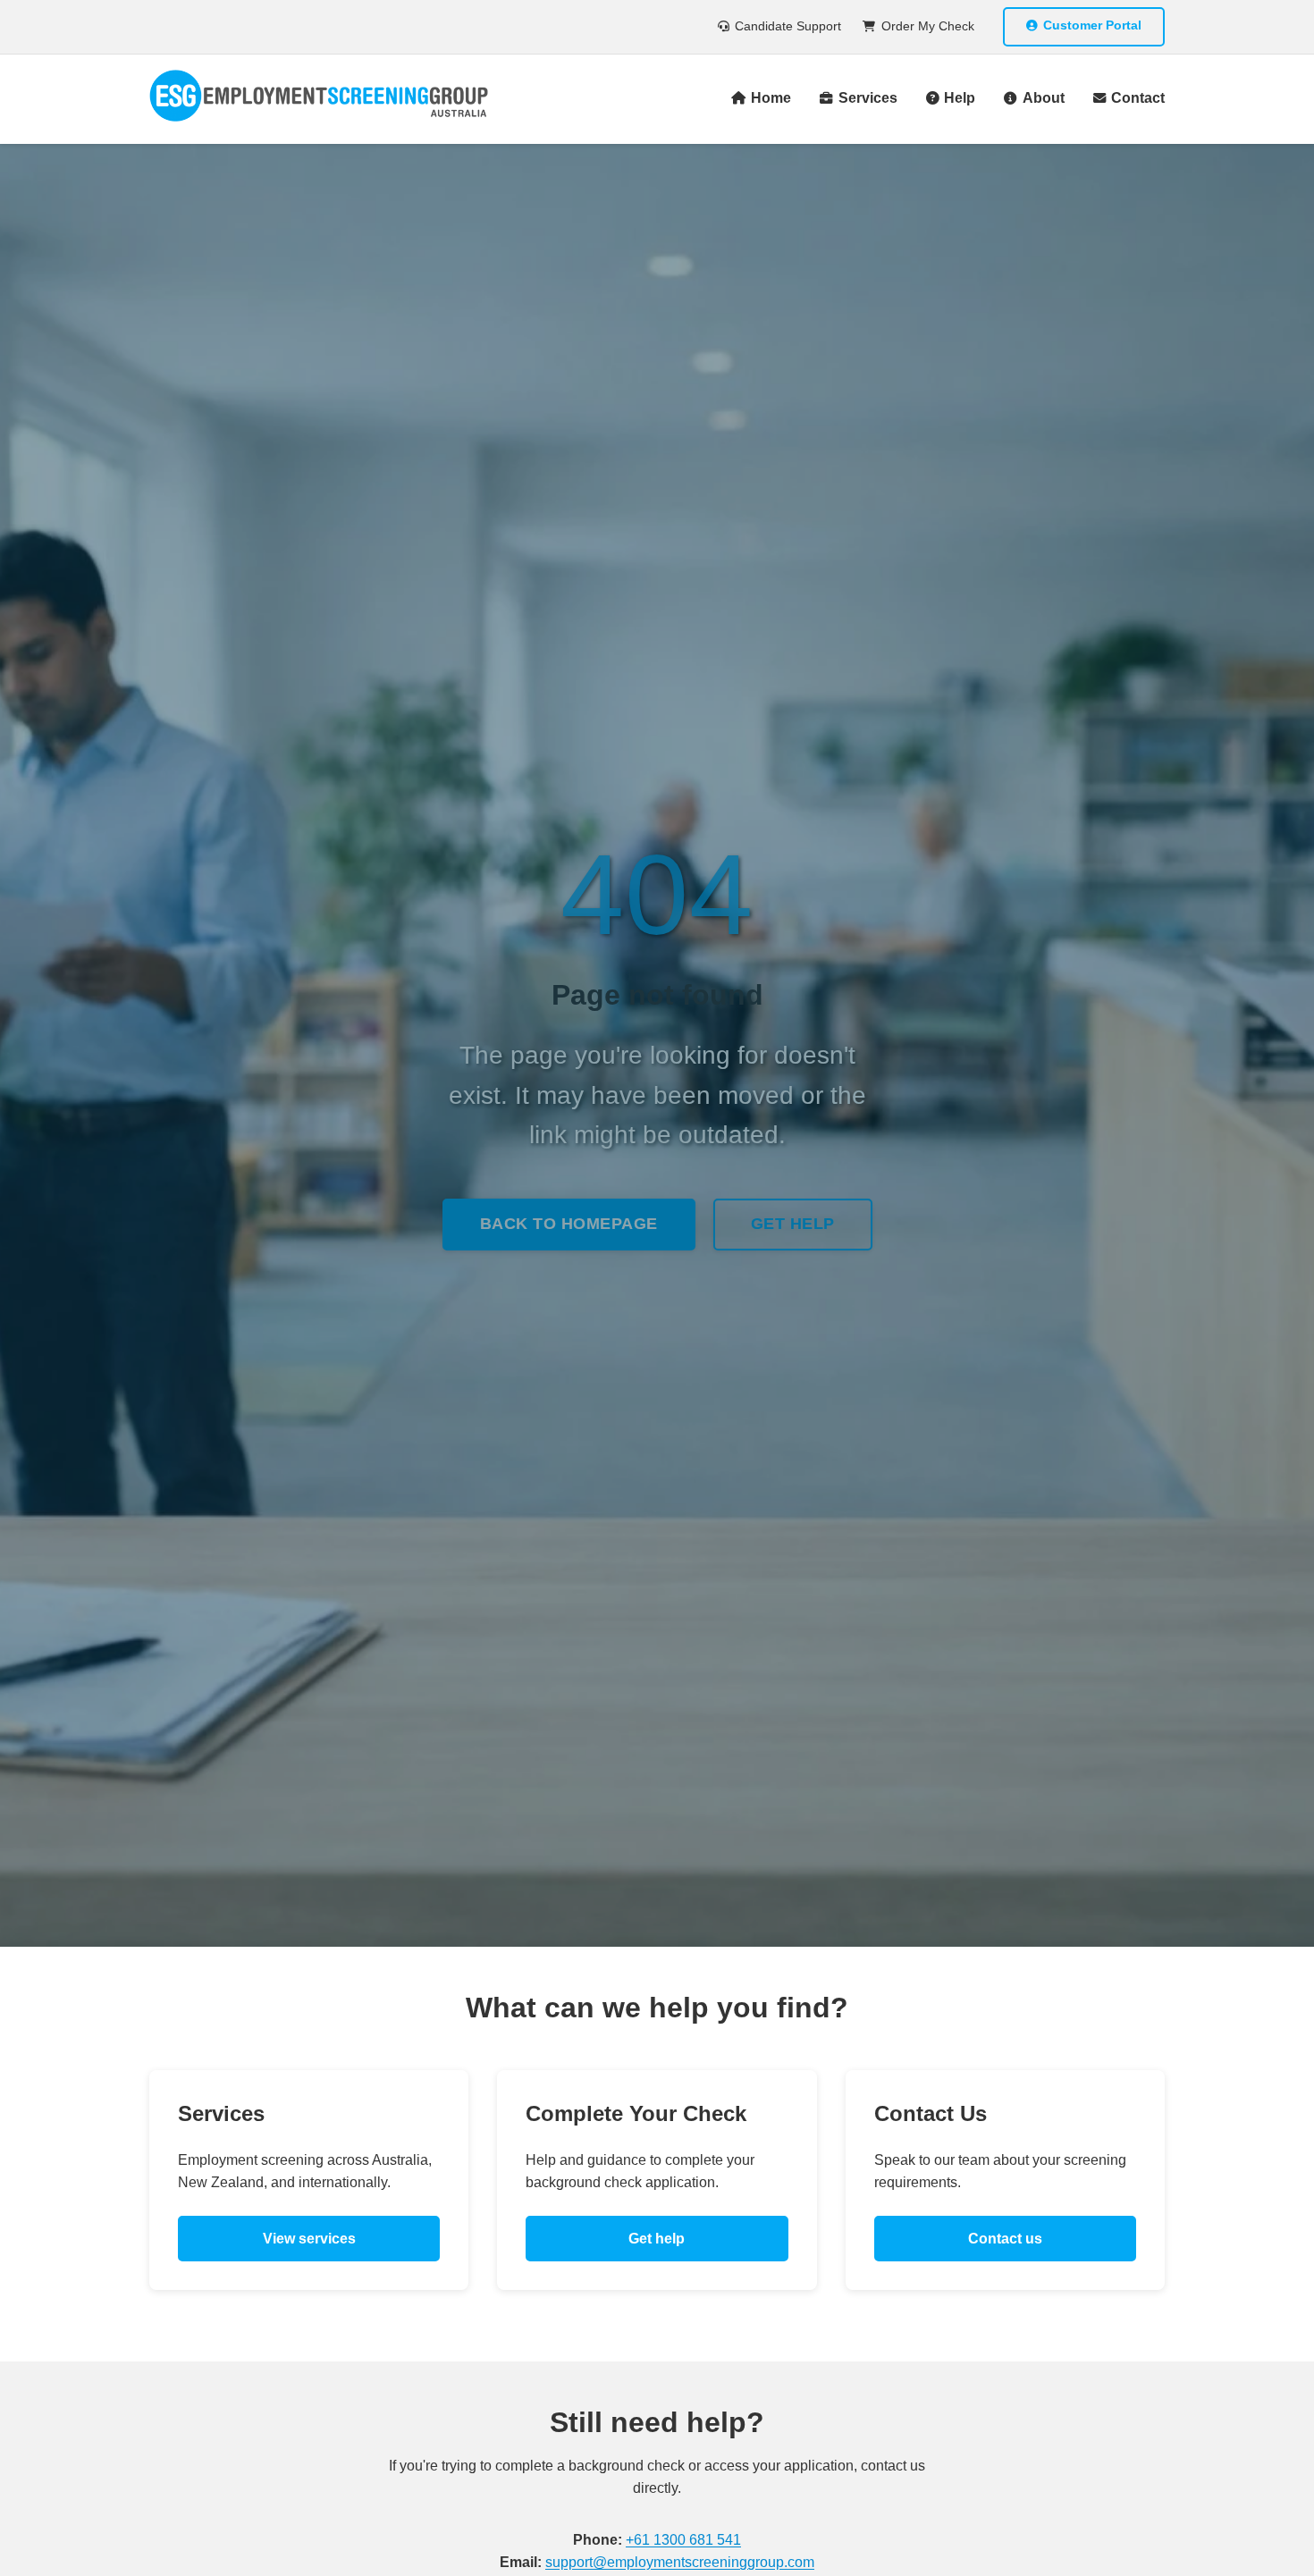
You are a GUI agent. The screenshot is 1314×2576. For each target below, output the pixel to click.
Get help (793, 1224)
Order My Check (927, 26)
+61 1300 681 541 (683, 2540)
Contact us (1005, 2239)
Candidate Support (788, 26)
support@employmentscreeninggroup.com (680, 2562)
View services (309, 2239)
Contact (1138, 98)
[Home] (319, 99)
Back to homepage (569, 1224)
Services (868, 98)
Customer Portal (1092, 25)
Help (960, 98)
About (1043, 98)
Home (771, 98)
